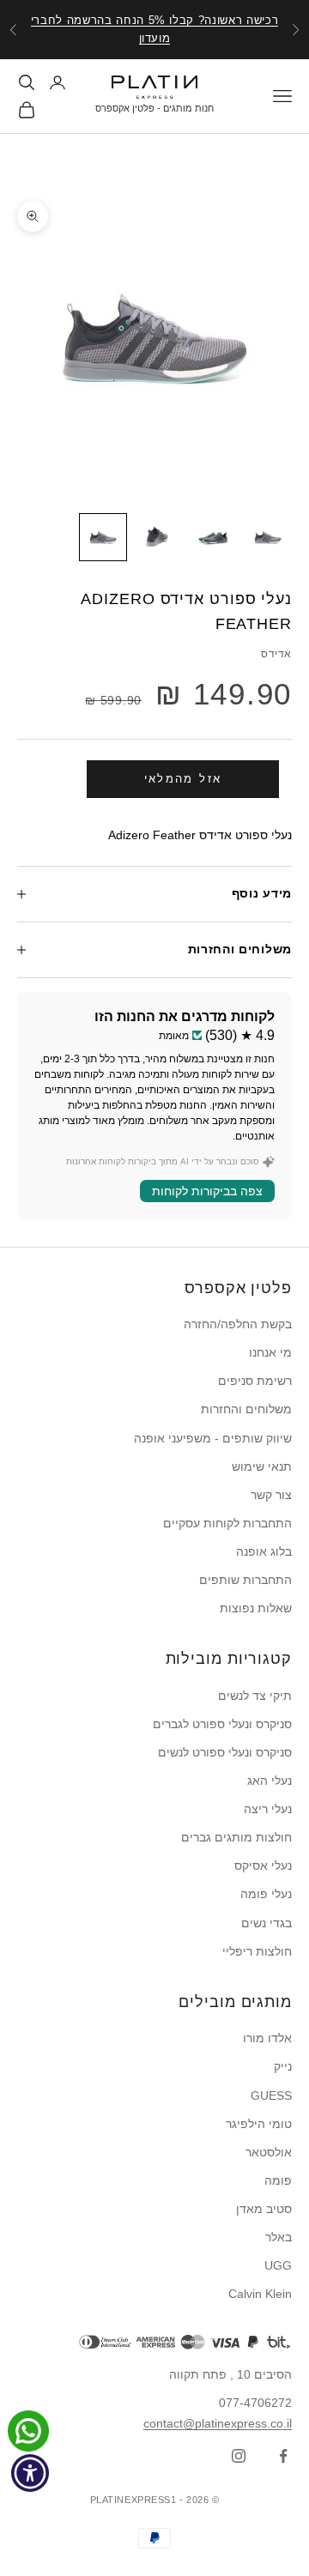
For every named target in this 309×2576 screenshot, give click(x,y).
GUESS (271, 2095)
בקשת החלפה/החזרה (238, 1324)
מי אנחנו (270, 1352)
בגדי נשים (267, 1923)
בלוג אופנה (264, 1551)
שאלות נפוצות (256, 1608)
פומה (278, 2180)
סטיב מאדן (264, 2209)
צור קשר (271, 1495)
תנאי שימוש (262, 1466)
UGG (278, 2265)
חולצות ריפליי (257, 1951)
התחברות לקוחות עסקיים (227, 1523)
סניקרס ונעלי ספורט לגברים (222, 1724)
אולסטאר (269, 2152)
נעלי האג (270, 1781)
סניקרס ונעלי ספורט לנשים (225, 1752)
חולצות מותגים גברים (236, 1837)
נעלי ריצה (268, 1809)
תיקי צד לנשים (255, 1696)
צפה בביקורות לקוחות (207, 1191)
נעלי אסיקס (263, 1865)
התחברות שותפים (245, 1580)
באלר (279, 2237)
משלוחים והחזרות (246, 1409)
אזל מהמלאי (183, 779)
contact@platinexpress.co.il (218, 2423)
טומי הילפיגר (259, 2124)
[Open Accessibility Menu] (30, 2473)
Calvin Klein (260, 2294)
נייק (283, 2066)
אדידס (276, 654)
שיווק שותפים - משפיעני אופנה (213, 1438)
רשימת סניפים (255, 1381)
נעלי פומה (266, 1894)
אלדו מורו (267, 2038)
